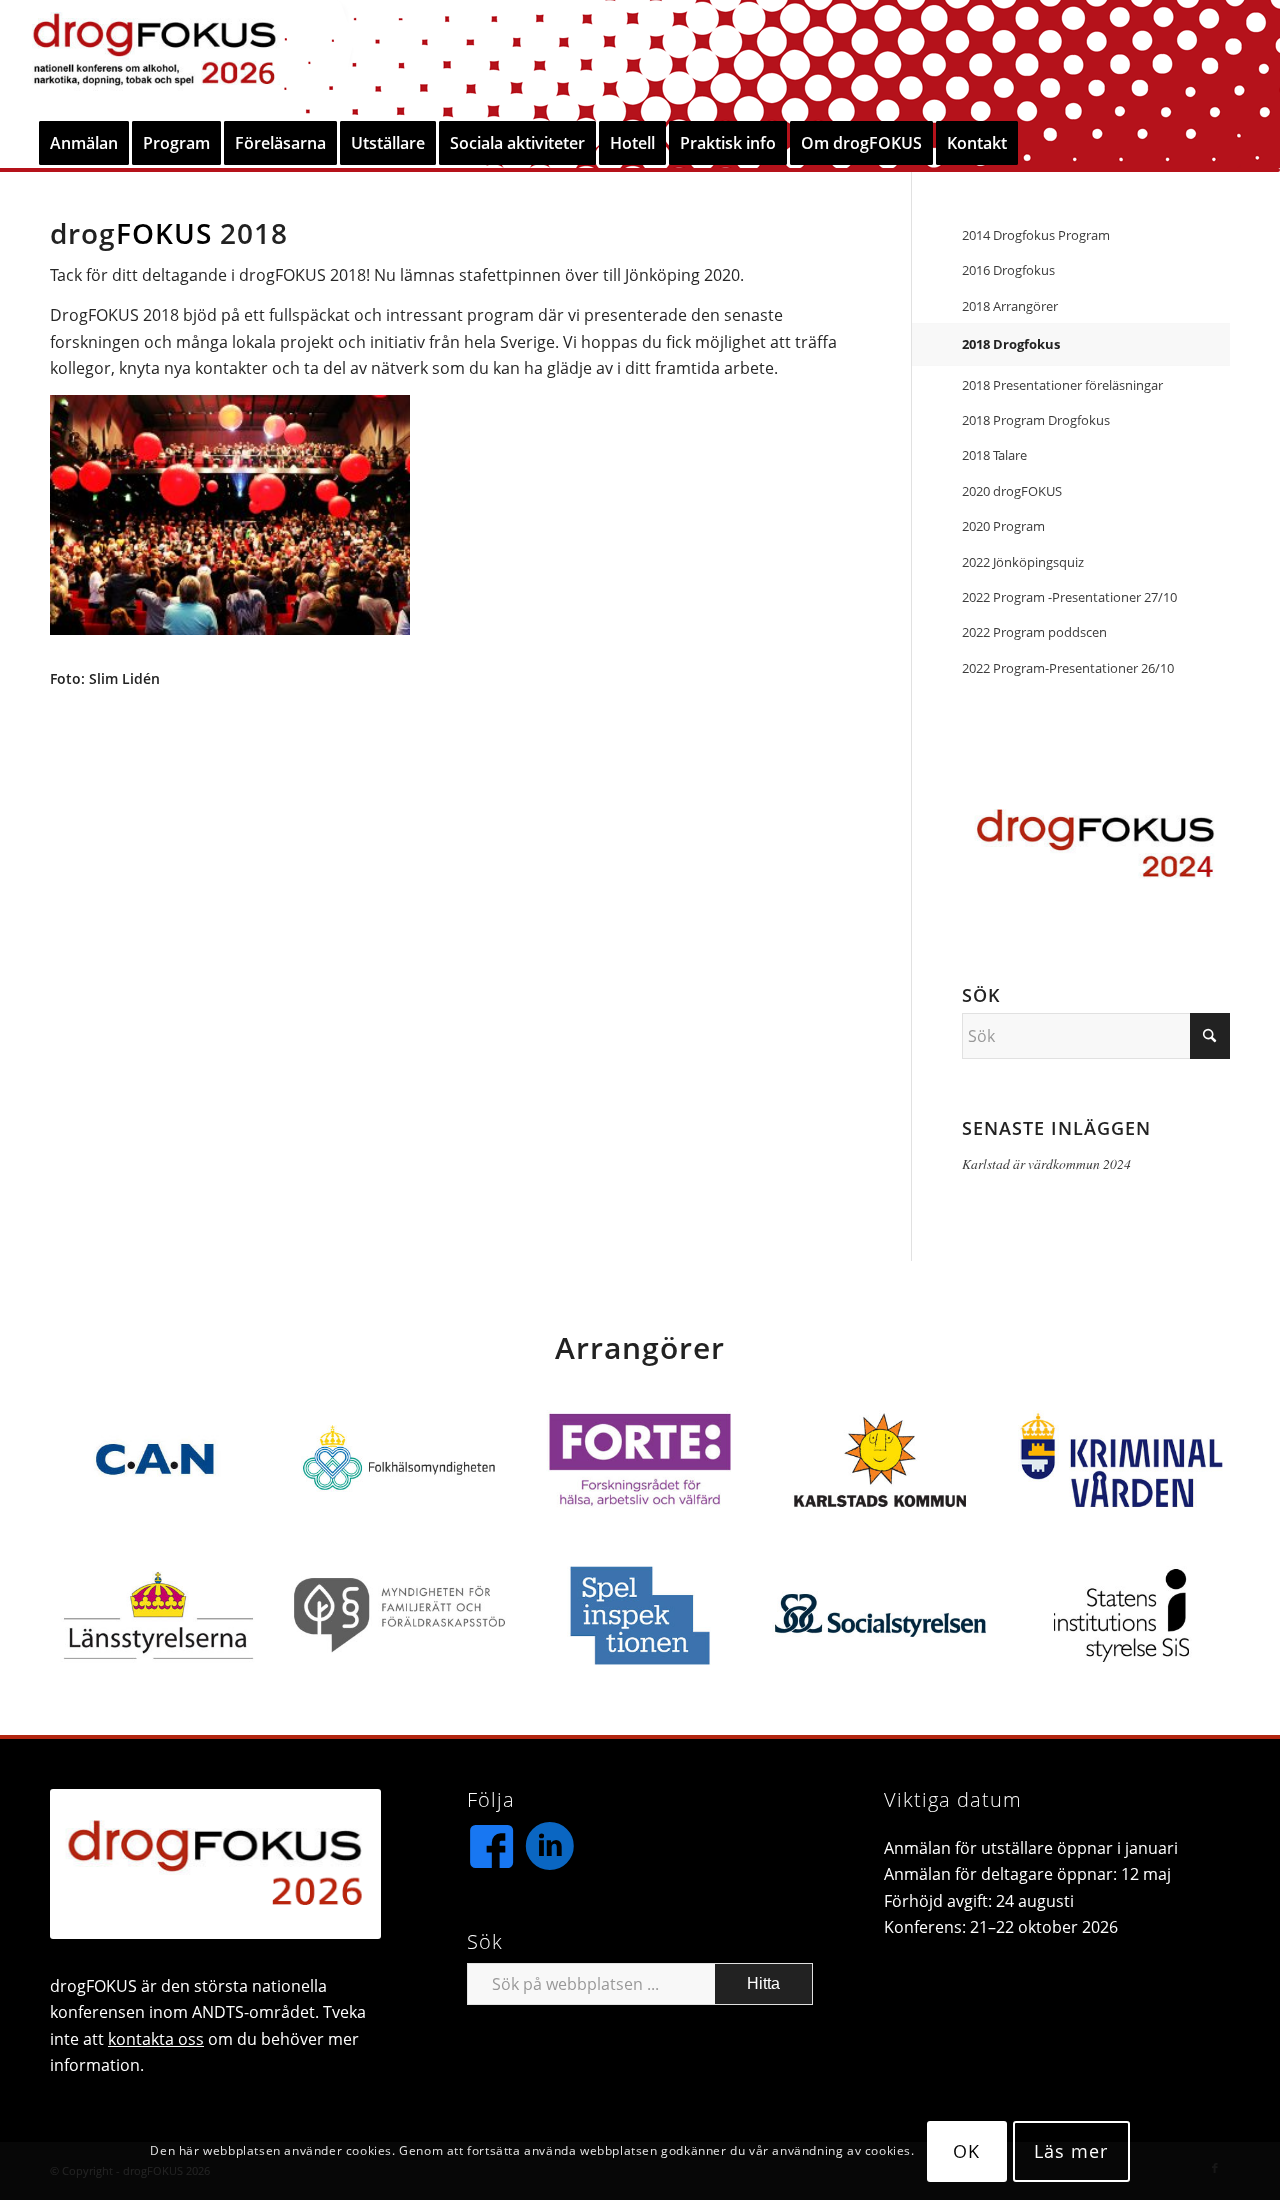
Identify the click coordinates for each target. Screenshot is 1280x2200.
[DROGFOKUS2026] (154, 59)
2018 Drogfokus (1011, 344)
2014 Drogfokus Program (1036, 235)
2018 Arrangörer (1010, 306)
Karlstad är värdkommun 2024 (1046, 1163)
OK (966, 2152)
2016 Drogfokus (1008, 270)
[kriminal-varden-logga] (1121, 1460)
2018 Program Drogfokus (1036, 420)
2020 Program (1003, 526)
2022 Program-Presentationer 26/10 (1068, 668)
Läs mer (1070, 2152)
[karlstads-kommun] (880, 1460)
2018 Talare (994, 455)
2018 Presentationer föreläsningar (1062, 385)
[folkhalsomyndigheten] (399, 1460)
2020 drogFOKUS (1012, 491)
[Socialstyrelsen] (880, 1616)
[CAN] (158, 1460)
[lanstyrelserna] (158, 1616)
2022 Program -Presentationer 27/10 (1069, 597)
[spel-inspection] (639, 1616)
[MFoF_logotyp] (399, 1616)
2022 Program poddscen (1034, 632)
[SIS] (1121, 1616)
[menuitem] (84, 143)
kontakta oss (156, 2039)
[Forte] (639, 1460)
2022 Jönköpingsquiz (1023, 562)
